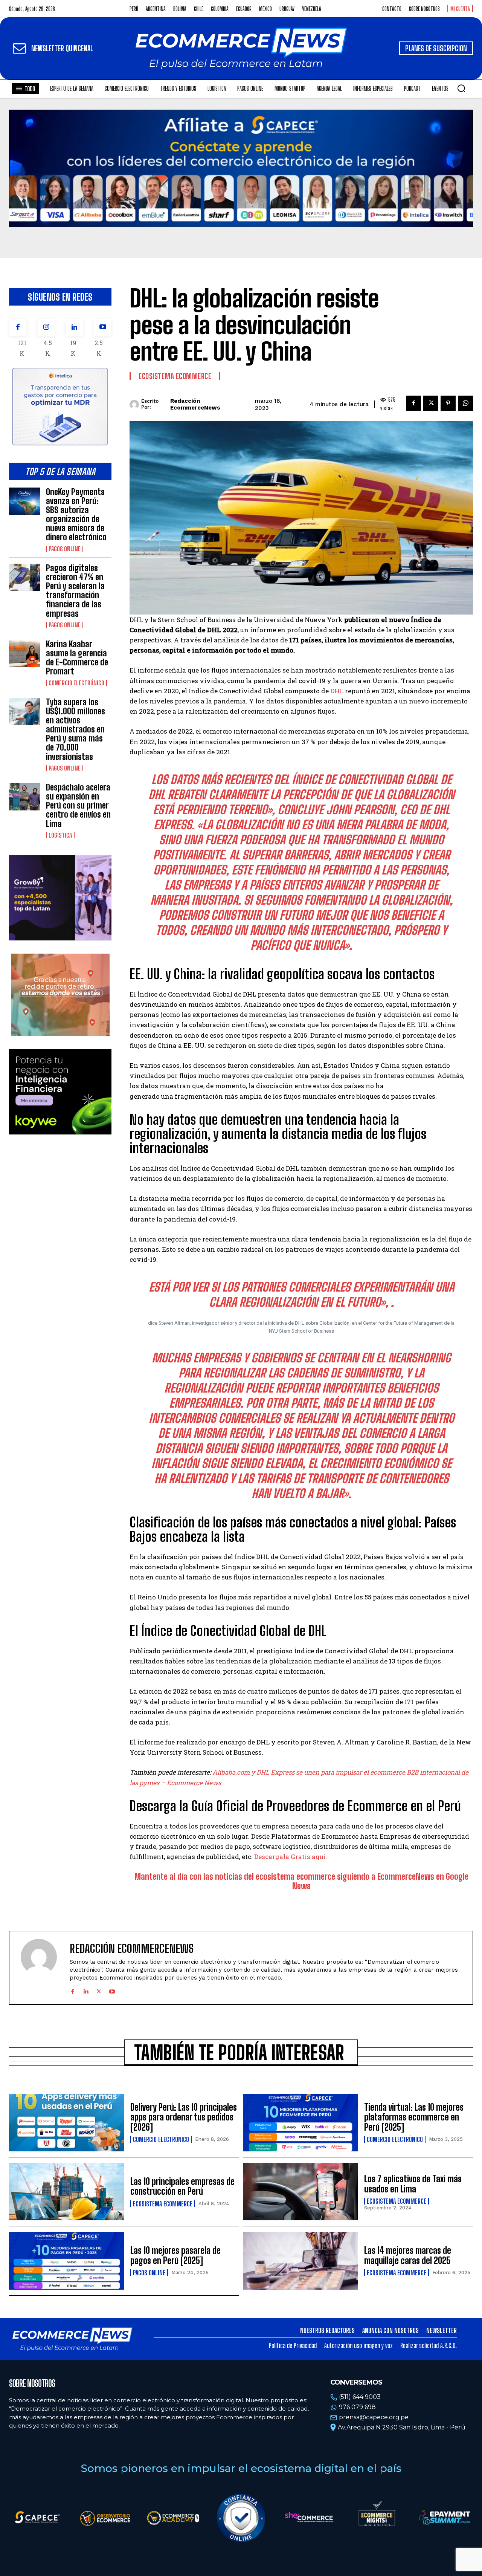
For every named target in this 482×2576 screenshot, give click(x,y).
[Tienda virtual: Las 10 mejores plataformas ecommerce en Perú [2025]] (300, 2123)
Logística (60, 835)
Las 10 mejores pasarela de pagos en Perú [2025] (175, 2255)
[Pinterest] (448, 403)
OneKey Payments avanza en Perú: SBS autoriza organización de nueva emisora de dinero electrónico (76, 515)
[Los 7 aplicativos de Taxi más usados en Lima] (300, 2192)
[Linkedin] (74, 327)
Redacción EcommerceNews (195, 404)
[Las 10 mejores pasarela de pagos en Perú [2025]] (67, 2261)
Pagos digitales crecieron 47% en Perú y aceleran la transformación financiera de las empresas (75, 591)
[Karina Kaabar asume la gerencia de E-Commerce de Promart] (24, 654)
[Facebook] (18, 327)
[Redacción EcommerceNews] (135, 404)
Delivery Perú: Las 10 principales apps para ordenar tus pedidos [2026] (184, 2117)
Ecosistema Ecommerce (175, 376)
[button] (461, 88)
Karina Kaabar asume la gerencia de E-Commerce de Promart (77, 658)
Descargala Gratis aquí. (291, 1857)
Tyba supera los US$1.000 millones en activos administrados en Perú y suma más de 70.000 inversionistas (76, 729)
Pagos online (65, 549)
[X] (431, 403)
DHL (338, 691)
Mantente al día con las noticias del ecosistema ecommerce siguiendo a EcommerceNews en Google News (301, 1881)
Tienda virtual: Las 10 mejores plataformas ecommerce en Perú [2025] (414, 2117)
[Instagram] (46, 327)
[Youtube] (103, 327)
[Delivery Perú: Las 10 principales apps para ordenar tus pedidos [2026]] (67, 2123)
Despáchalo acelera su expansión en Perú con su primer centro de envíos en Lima (78, 806)
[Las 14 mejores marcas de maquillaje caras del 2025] (300, 2261)
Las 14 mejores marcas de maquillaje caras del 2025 (408, 2255)
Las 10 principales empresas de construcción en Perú (182, 2186)
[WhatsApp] (465, 403)
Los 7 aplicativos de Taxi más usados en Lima (413, 2184)
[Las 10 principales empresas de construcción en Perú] (67, 2192)
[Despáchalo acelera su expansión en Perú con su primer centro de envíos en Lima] (24, 797)
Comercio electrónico (76, 683)
